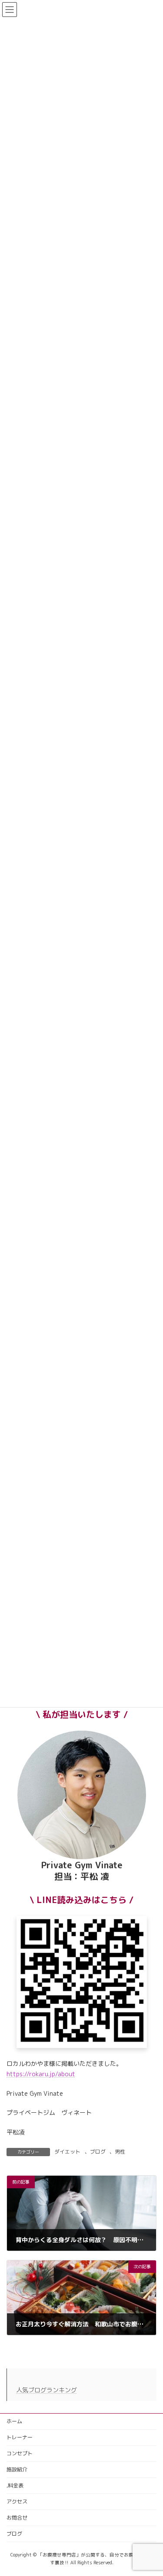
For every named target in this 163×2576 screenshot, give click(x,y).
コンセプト (20, 2453)
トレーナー (20, 2437)
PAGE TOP (150, 2490)
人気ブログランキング (47, 2390)
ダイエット (67, 2152)
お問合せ (17, 2518)
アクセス (17, 2502)
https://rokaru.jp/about (41, 2074)
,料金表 (15, 2485)
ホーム (14, 2421)
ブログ (98, 2152)
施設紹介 (17, 2469)
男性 (120, 2152)
